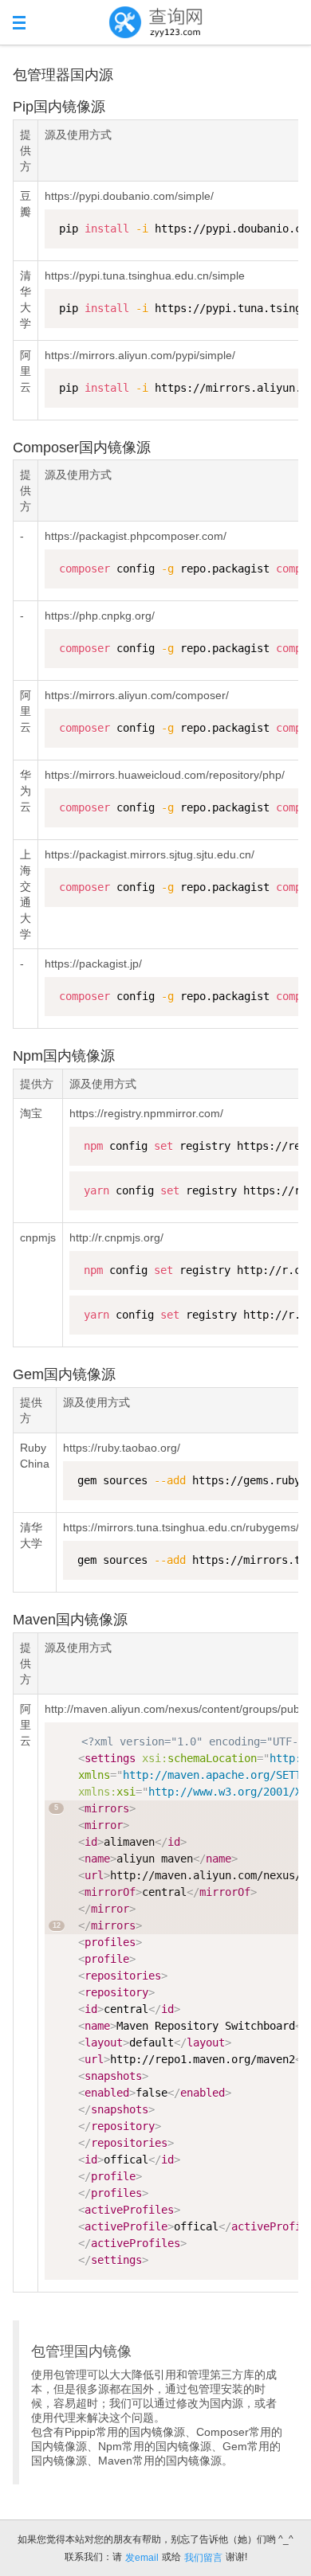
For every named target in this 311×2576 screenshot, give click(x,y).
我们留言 (203, 2558)
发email (142, 2558)
